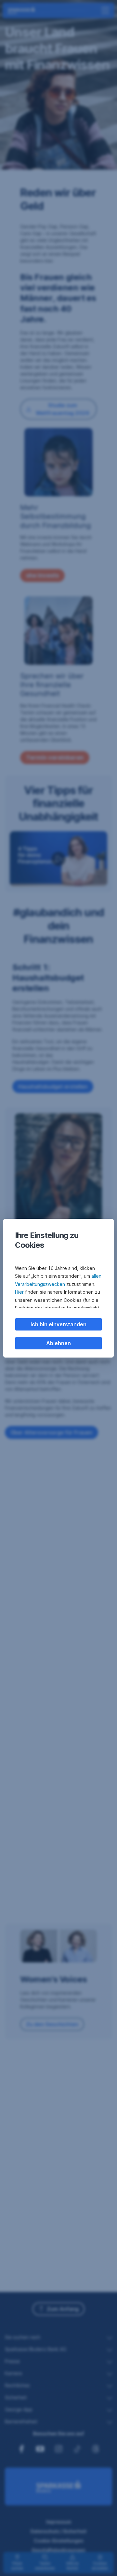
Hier (19, 1292)
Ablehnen (58, 1343)
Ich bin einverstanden (58, 1324)
